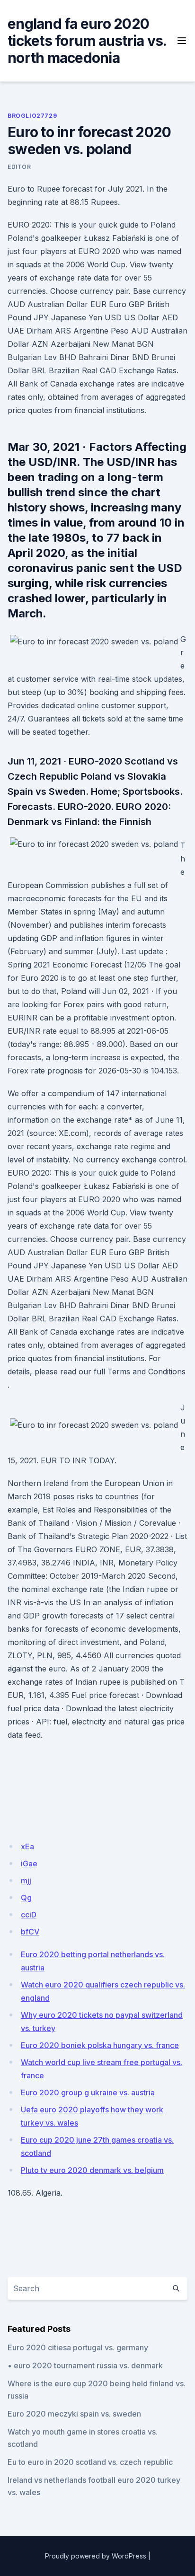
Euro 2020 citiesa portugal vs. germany (78, 2347)
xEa (27, 1846)
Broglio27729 (32, 116)
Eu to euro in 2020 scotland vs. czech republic (90, 2462)
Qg (26, 1898)
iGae (29, 1864)
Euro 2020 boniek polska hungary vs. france (100, 2045)
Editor (19, 167)
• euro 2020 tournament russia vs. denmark (85, 2365)
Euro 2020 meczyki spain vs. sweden (74, 2414)
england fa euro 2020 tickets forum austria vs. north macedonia (87, 41)
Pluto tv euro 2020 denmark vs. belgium (92, 2170)
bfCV (30, 1932)
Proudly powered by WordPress (96, 2556)
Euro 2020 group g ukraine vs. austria (88, 2092)
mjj (26, 1881)
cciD (29, 1915)
